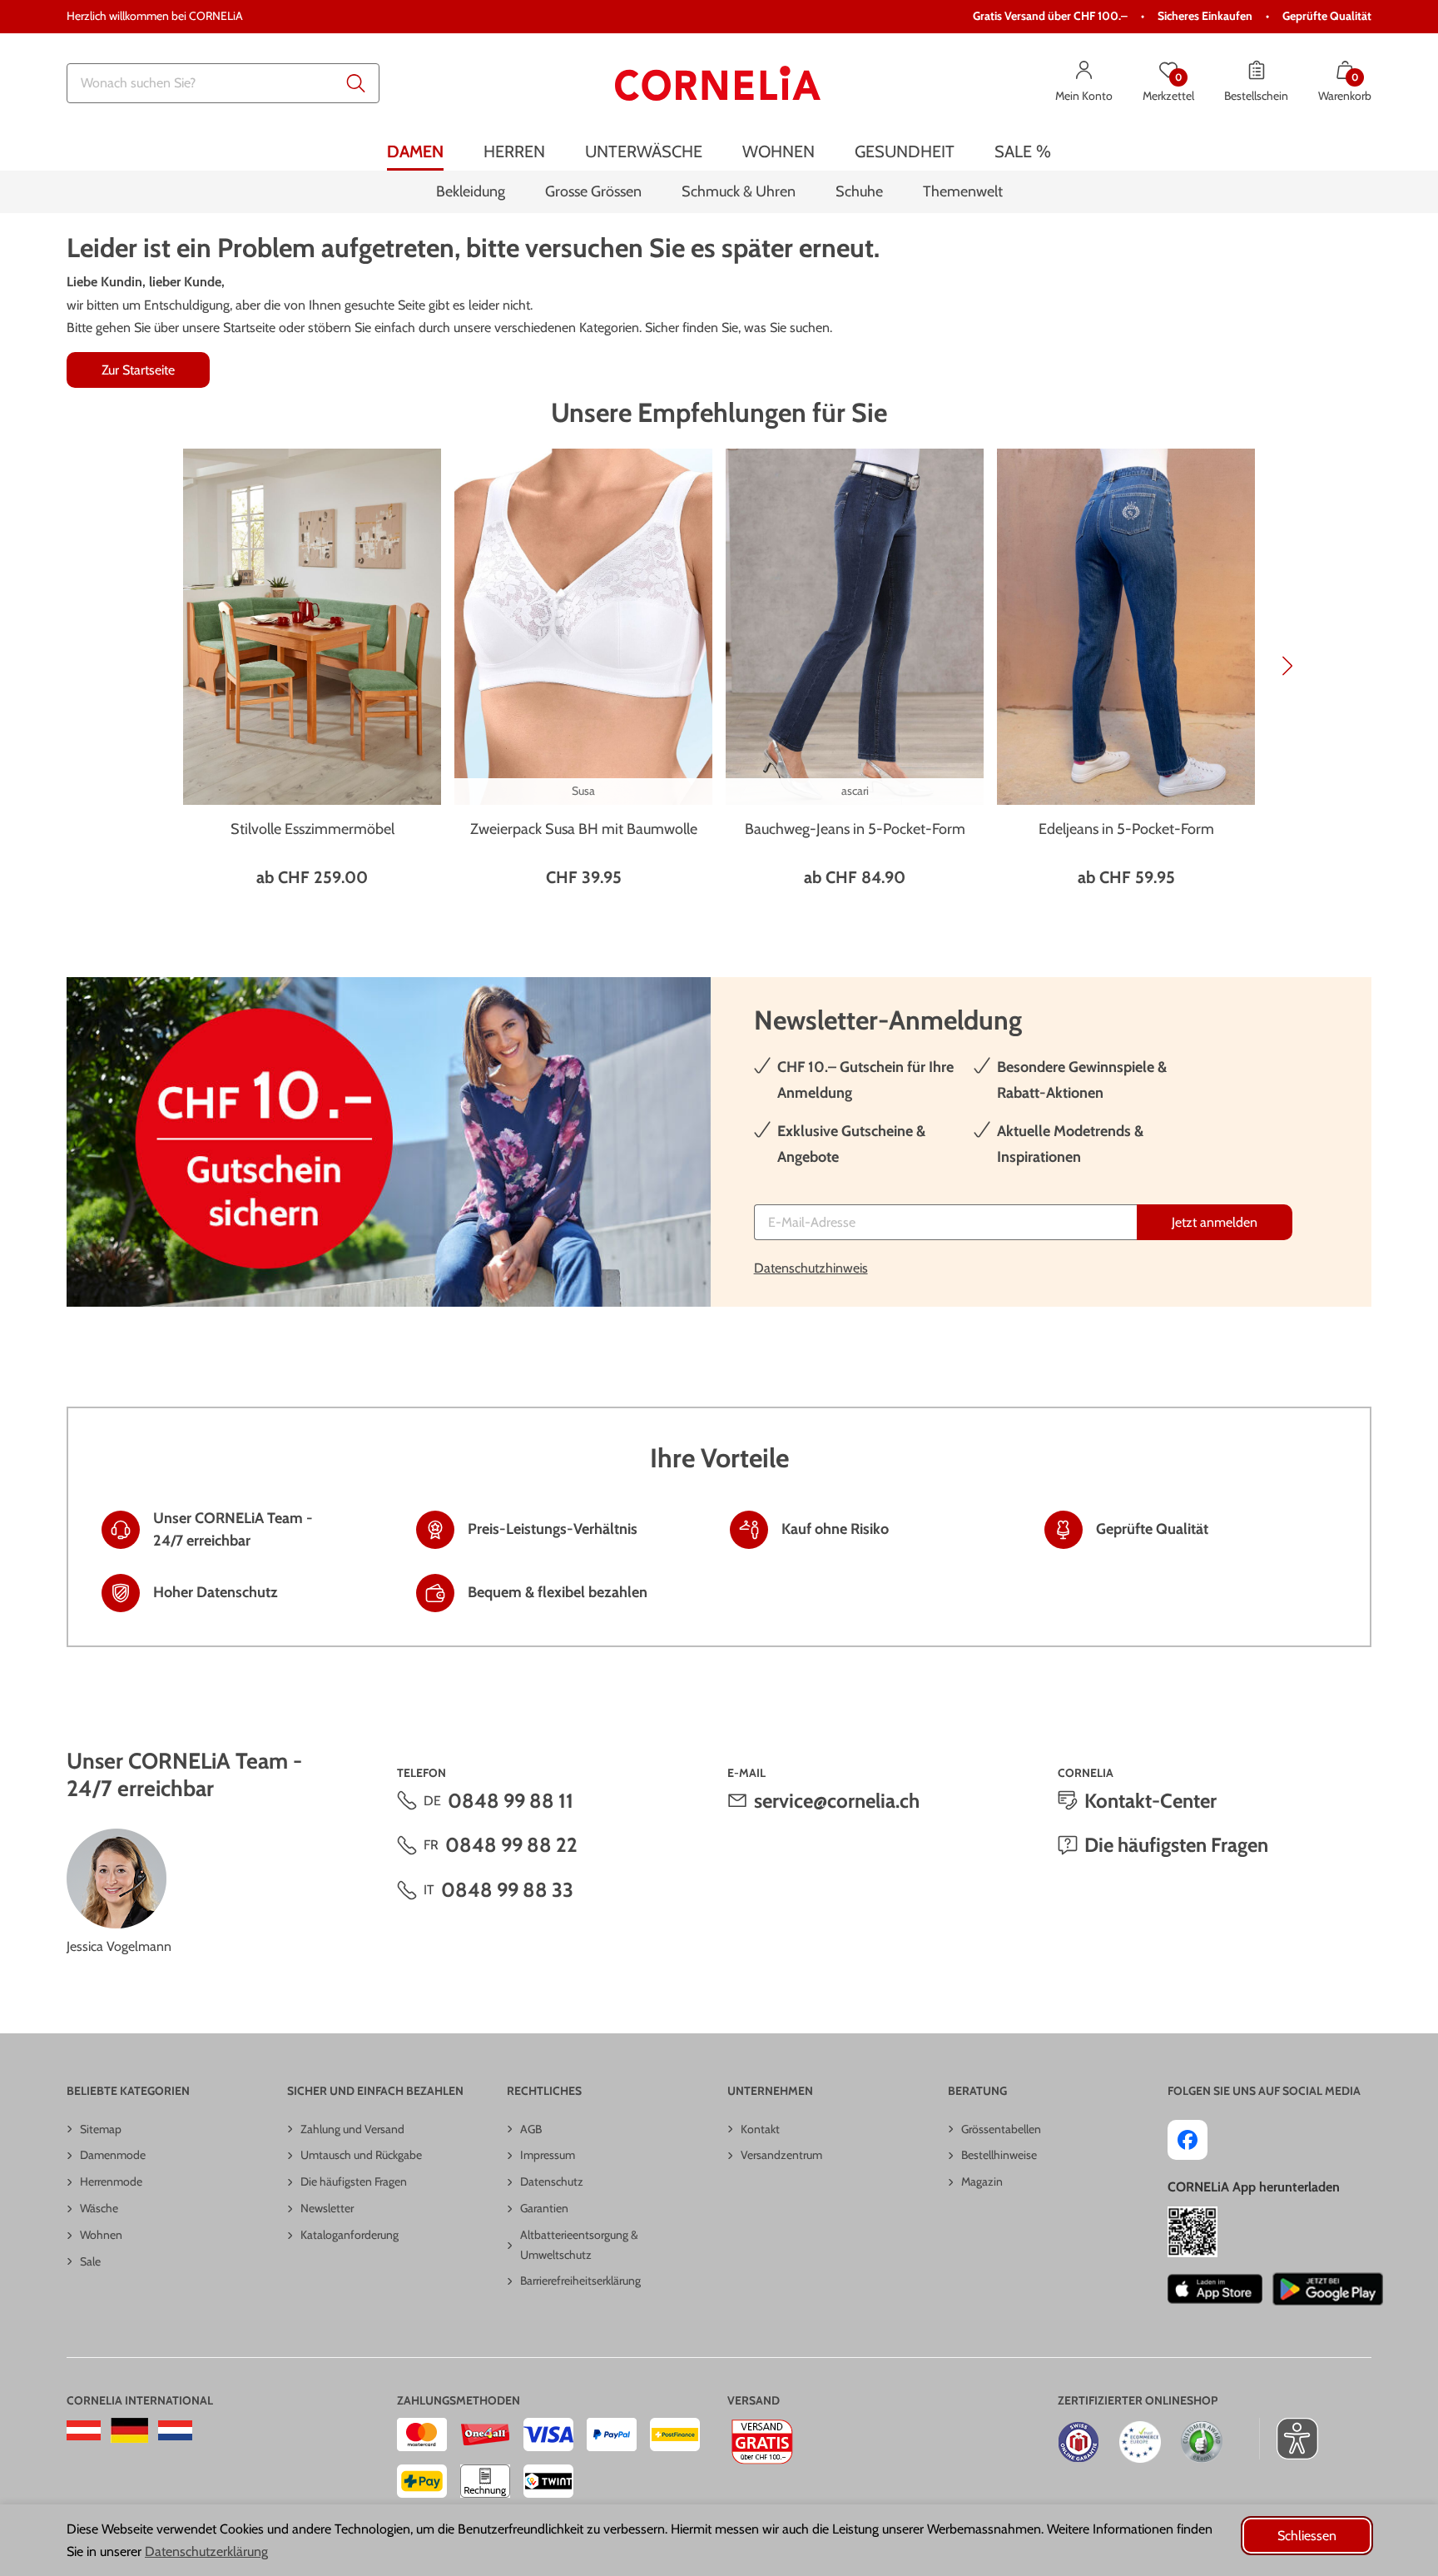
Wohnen (101, 2235)
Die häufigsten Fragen (1176, 1845)
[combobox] (223, 83)
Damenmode (113, 2155)
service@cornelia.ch (837, 1801)
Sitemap (101, 2129)
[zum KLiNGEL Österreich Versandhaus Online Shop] (84, 2430)
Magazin (982, 2181)
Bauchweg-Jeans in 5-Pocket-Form (855, 829)
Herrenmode (111, 2181)
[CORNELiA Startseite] (718, 83)
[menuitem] (415, 152)
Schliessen (1307, 2536)
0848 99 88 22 (511, 1845)
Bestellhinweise (999, 2155)
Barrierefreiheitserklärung (580, 2281)
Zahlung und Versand (352, 2129)
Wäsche (99, 2208)
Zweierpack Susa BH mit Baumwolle (584, 829)
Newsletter (327, 2208)
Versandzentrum (781, 2155)
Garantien (544, 2208)
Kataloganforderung (350, 2235)
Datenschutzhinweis (811, 1268)
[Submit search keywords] (356, 83)
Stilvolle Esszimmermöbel (312, 829)
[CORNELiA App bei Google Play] (1328, 2289)
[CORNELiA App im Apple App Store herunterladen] (1215, 2289)
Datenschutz (552, 2181)
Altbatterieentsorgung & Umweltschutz (579, 2245)
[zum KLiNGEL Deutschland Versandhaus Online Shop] (129, 2430)
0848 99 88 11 (511, 1801)
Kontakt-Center (1150, 1801)
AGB (531, 2129)
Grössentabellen (1001, 2129)
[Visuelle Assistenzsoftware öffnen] (1289, 2439)
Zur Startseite (138, 370)
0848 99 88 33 (507, 1890)
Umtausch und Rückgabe (361, 2155)
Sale (90, 2261)
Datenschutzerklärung (206, 2551)
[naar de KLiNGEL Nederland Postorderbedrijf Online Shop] (175, 2430)
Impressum (548, 2155)
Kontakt (760, 2129)
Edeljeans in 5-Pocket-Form (1126, 829)
